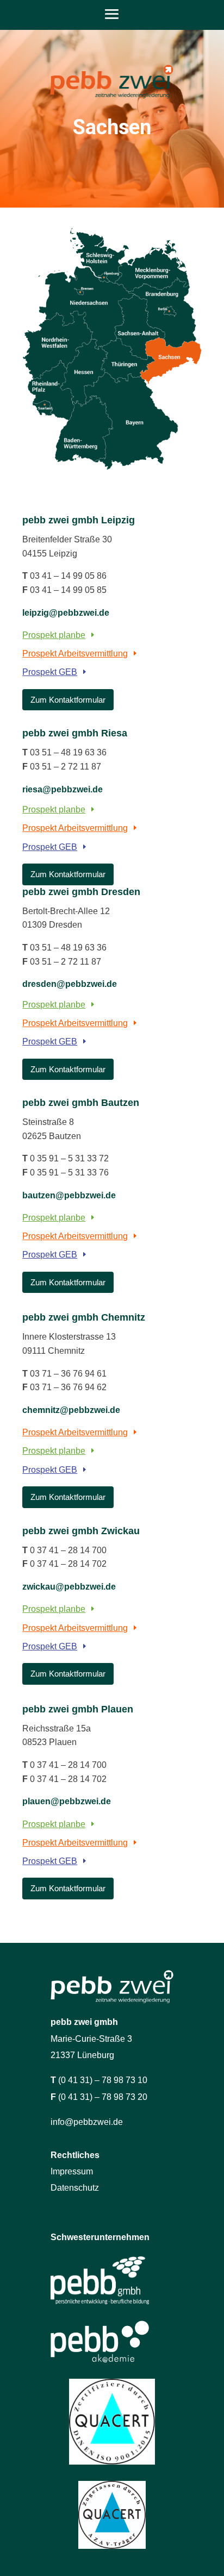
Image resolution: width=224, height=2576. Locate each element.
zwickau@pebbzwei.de (69, 1587)
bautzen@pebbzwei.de (69, 1195)
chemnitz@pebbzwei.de (71, 1410)
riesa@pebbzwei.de (63, 789)
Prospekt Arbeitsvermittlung (75, 654)
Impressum (72, 2171)
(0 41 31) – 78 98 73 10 (103, 2080)
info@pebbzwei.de (87, 2122)
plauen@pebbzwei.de (67, 1801)
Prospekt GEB (50, 672)
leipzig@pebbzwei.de (66, 613)
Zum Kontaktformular (68, 700)
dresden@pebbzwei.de (70, 984)
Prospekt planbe (54, 635)
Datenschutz (75, 2188)
